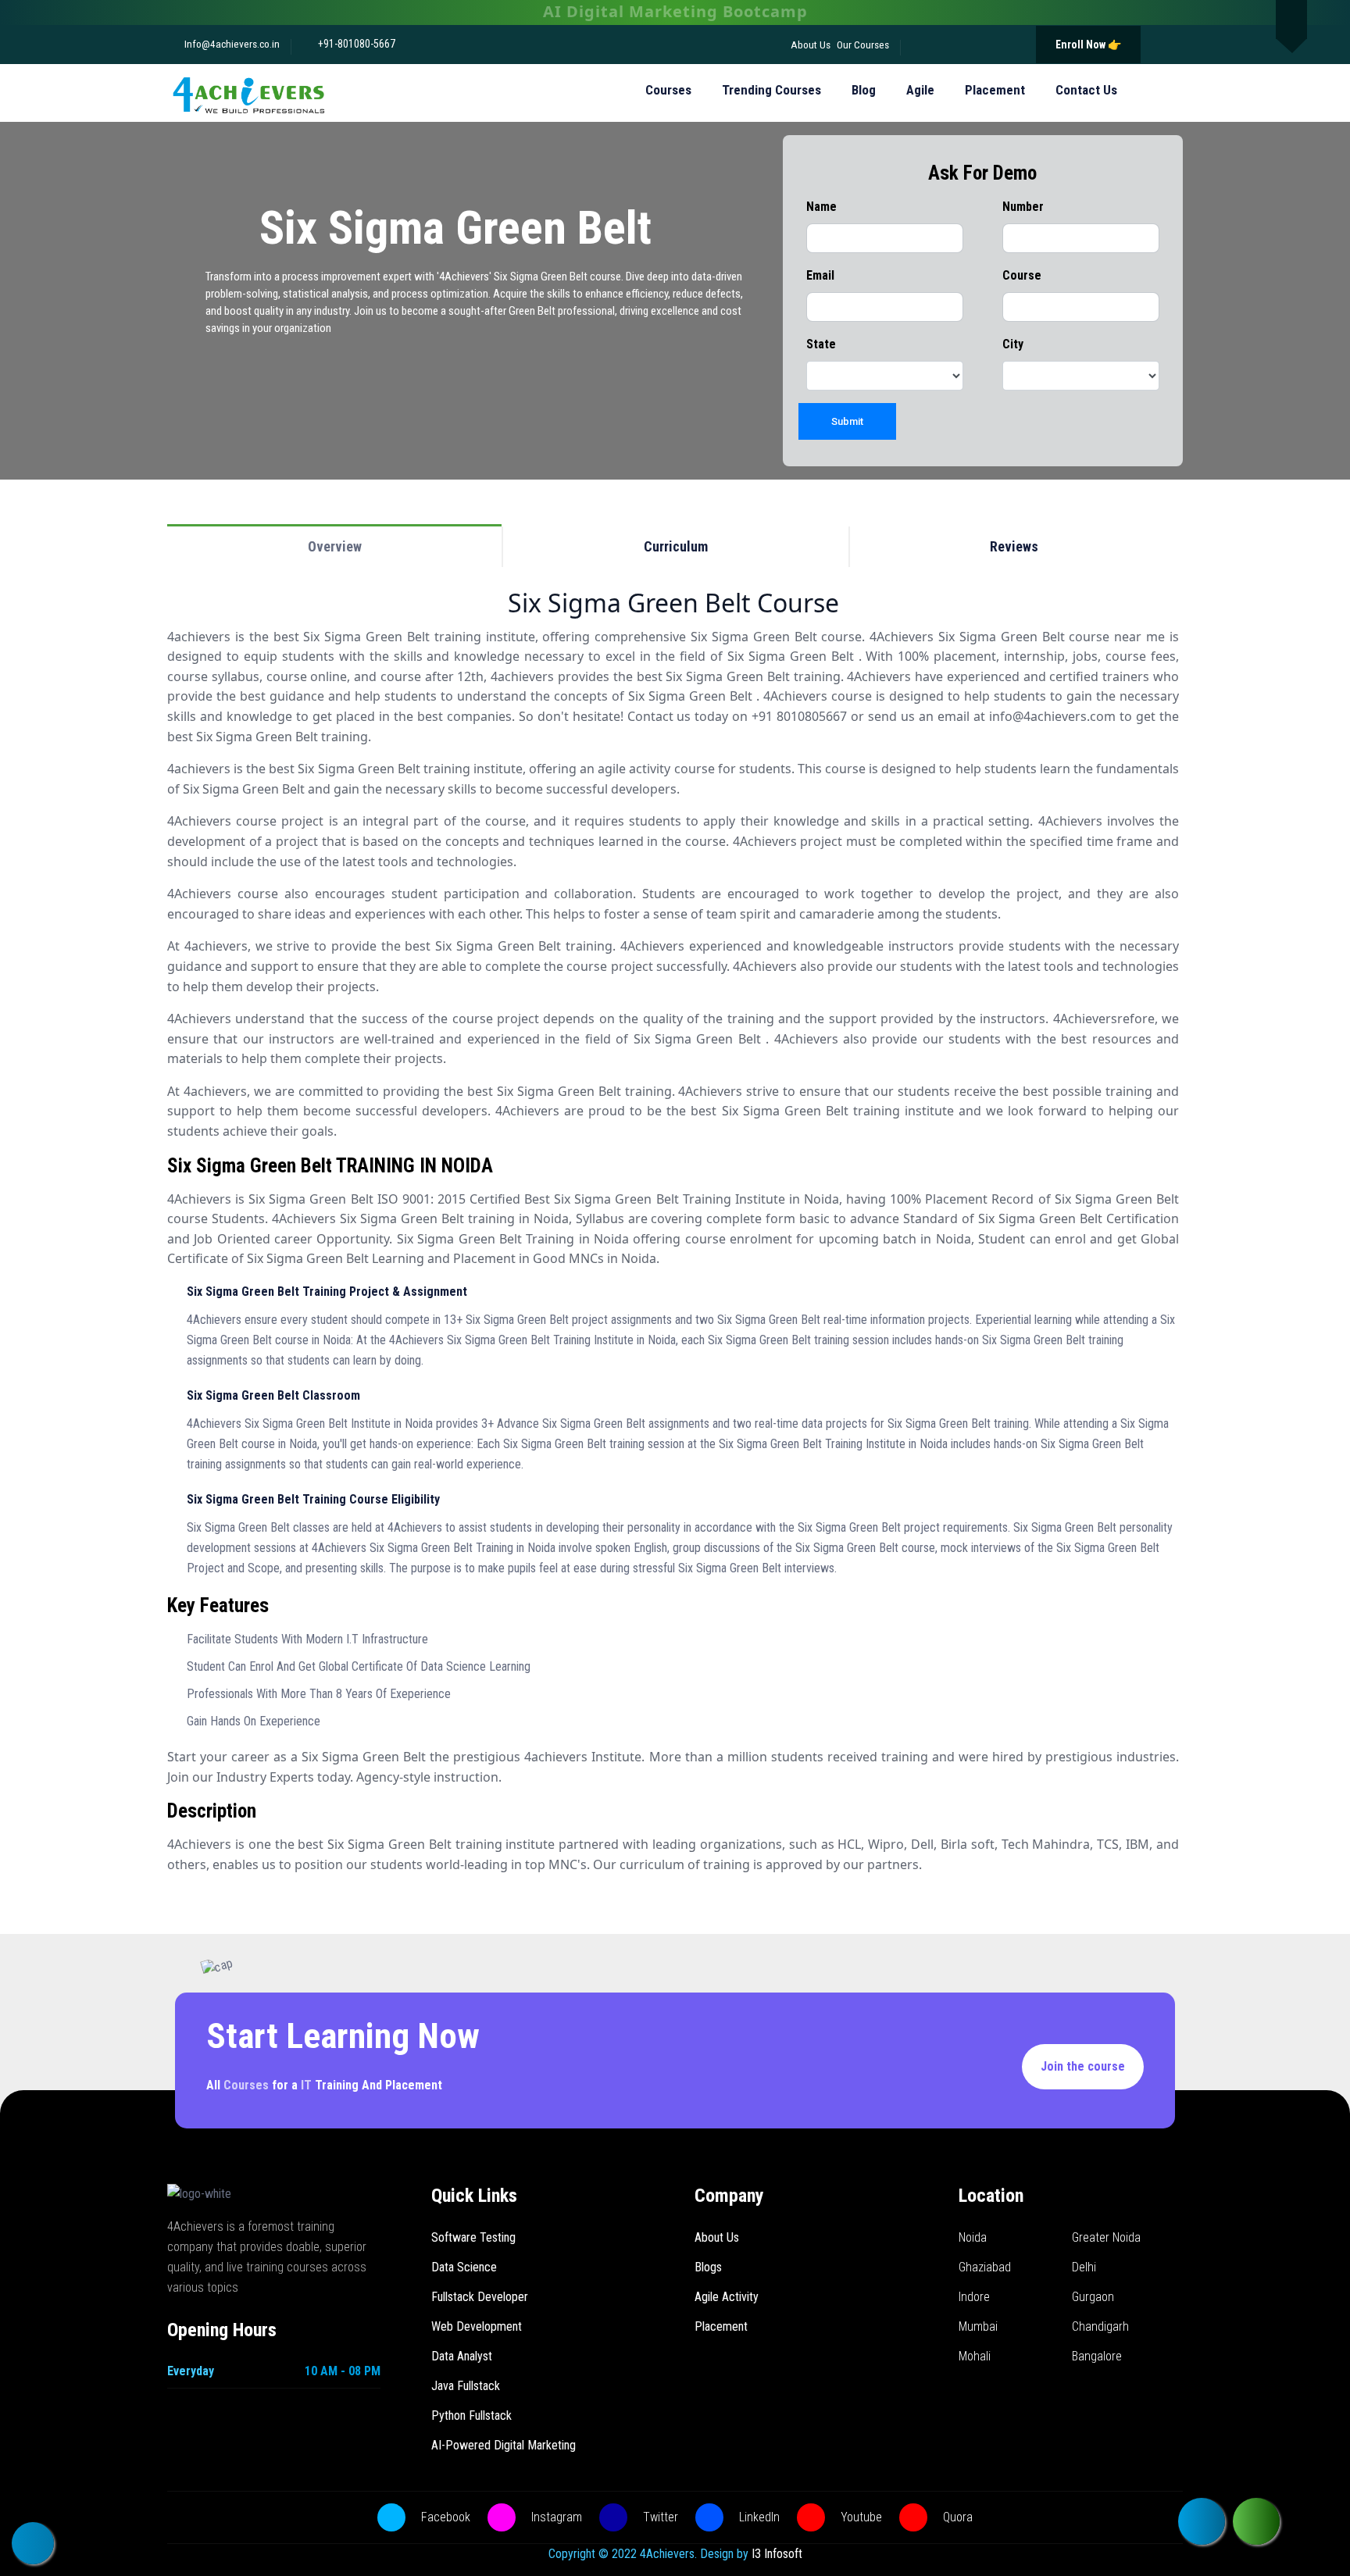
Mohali (975, 2356)
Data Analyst (462, 2356)
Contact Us (1086, 90)
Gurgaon (1093, 2297)
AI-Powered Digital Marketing (504, 2445)
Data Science (464, 2267)
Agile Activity (727, 2297)
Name (821, 207)
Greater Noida (1106, 2237)
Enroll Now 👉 (1088, 45)
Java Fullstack (466, 2386)
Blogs (708, 2267)
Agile (920, 90)
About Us (811, 45)
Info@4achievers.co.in (231, 44)
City (1013, 344)
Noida (973, 2237)
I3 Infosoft (777, 2554)
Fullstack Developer (480, 2297)
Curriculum (676, 546)
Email (820, 275)
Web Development (477, 2326)
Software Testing (473, 2237)
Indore (974, 2297)
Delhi (1084, 2267)
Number (1023, 207)
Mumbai (978, 2326)
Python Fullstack (471, 2415)
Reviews (1014, 546)
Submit (847, 421)
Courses (668, 90)
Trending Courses (771, 90)
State (821, 344)
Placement (995, 90)
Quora (956, 2517)
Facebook (444, 2517)
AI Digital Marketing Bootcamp (675, 11)
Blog (864, 90)
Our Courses (863, 45)
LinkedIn (758, 2517)
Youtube (860, 2517)
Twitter (659, 2517)
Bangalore (1097, 2356)
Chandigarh (1100, 2326)
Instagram (555, 2517)
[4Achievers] (248, 93)
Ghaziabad (985, 2267)
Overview (335, 546)
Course (1022, 275)
